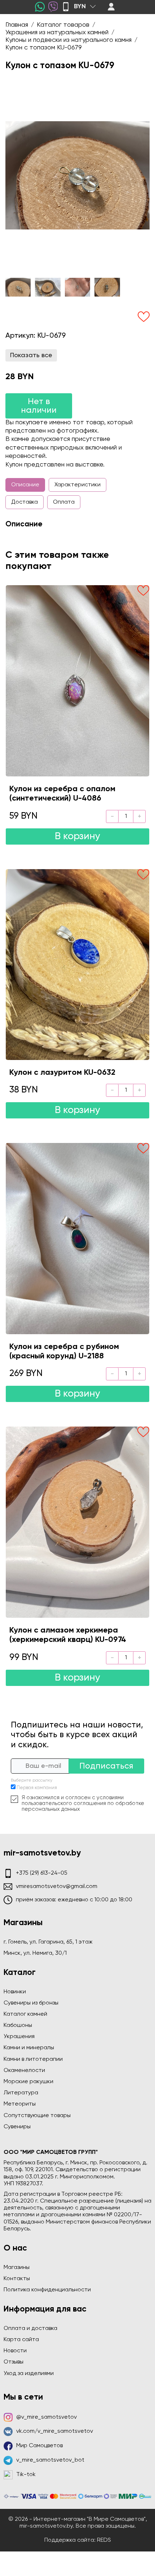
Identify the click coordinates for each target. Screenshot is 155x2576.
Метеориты (20, 2104)
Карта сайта (21, 2340)
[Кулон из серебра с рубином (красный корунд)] (77, 1238)
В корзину (77, 836)
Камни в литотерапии (33, 2059)
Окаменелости (24, 2071)
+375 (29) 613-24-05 (42, 1873)
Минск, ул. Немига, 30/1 (35, 1953)
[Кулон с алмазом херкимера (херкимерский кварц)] (77, 1522)
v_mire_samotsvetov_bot (50, 2460)
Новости (15, 2351)
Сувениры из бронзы (31, 2003)
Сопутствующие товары (37, 2116)
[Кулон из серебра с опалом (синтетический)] (77, 681)
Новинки (15, 1992)
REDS (104, 2540)
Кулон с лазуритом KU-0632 (62, 1073)
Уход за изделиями (29, 2374)
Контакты (17, 2279)
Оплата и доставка (30, 2329)
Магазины (17, 2268)
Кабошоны (18, 2025)
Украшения (19, 2037)
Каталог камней (25, 2014)
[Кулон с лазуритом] (77, 965)
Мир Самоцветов (39, 2446)
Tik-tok (26, 2475)
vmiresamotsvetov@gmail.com (57, 1887)
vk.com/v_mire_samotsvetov (55, 2431)
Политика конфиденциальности (47, 2290)
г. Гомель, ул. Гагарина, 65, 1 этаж (48, 1942)
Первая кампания (37, 1788)
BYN (80, 6)
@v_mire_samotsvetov (46, 2417)
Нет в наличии (39, 406)
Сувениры (17, 2127)
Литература (21, 2093)
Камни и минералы (29, 2048)
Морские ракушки (28, 2082)
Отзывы (14, 2362)
